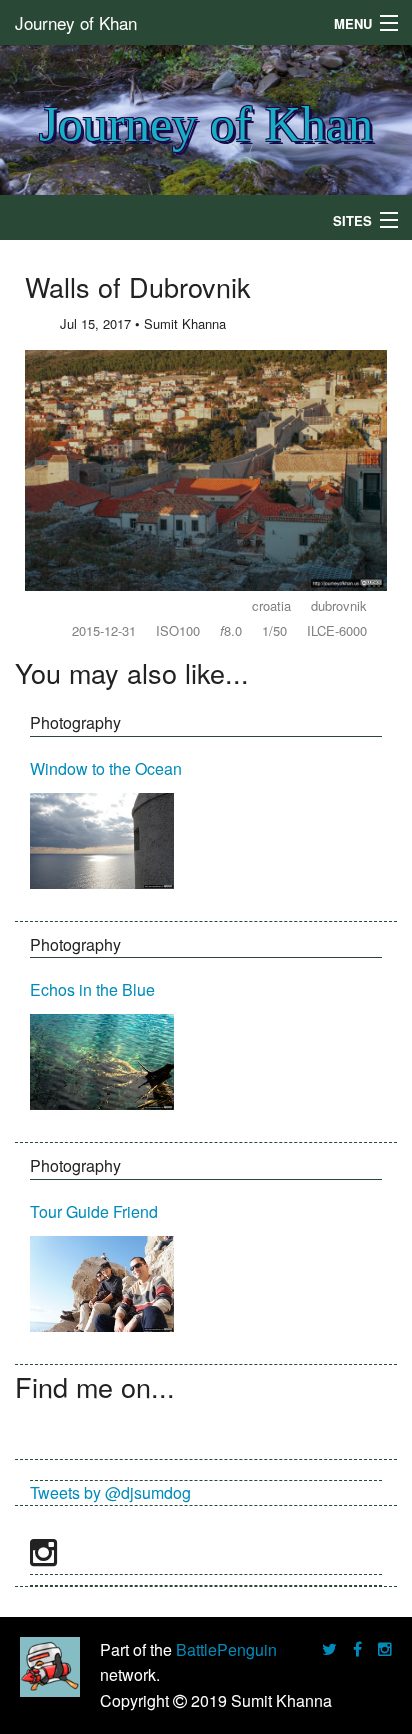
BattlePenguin (226, 1649)
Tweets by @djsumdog (110, 1492)
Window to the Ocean (106, 768)
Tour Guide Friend (94, 1211)
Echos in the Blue (92, 989)
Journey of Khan (76, 22)
